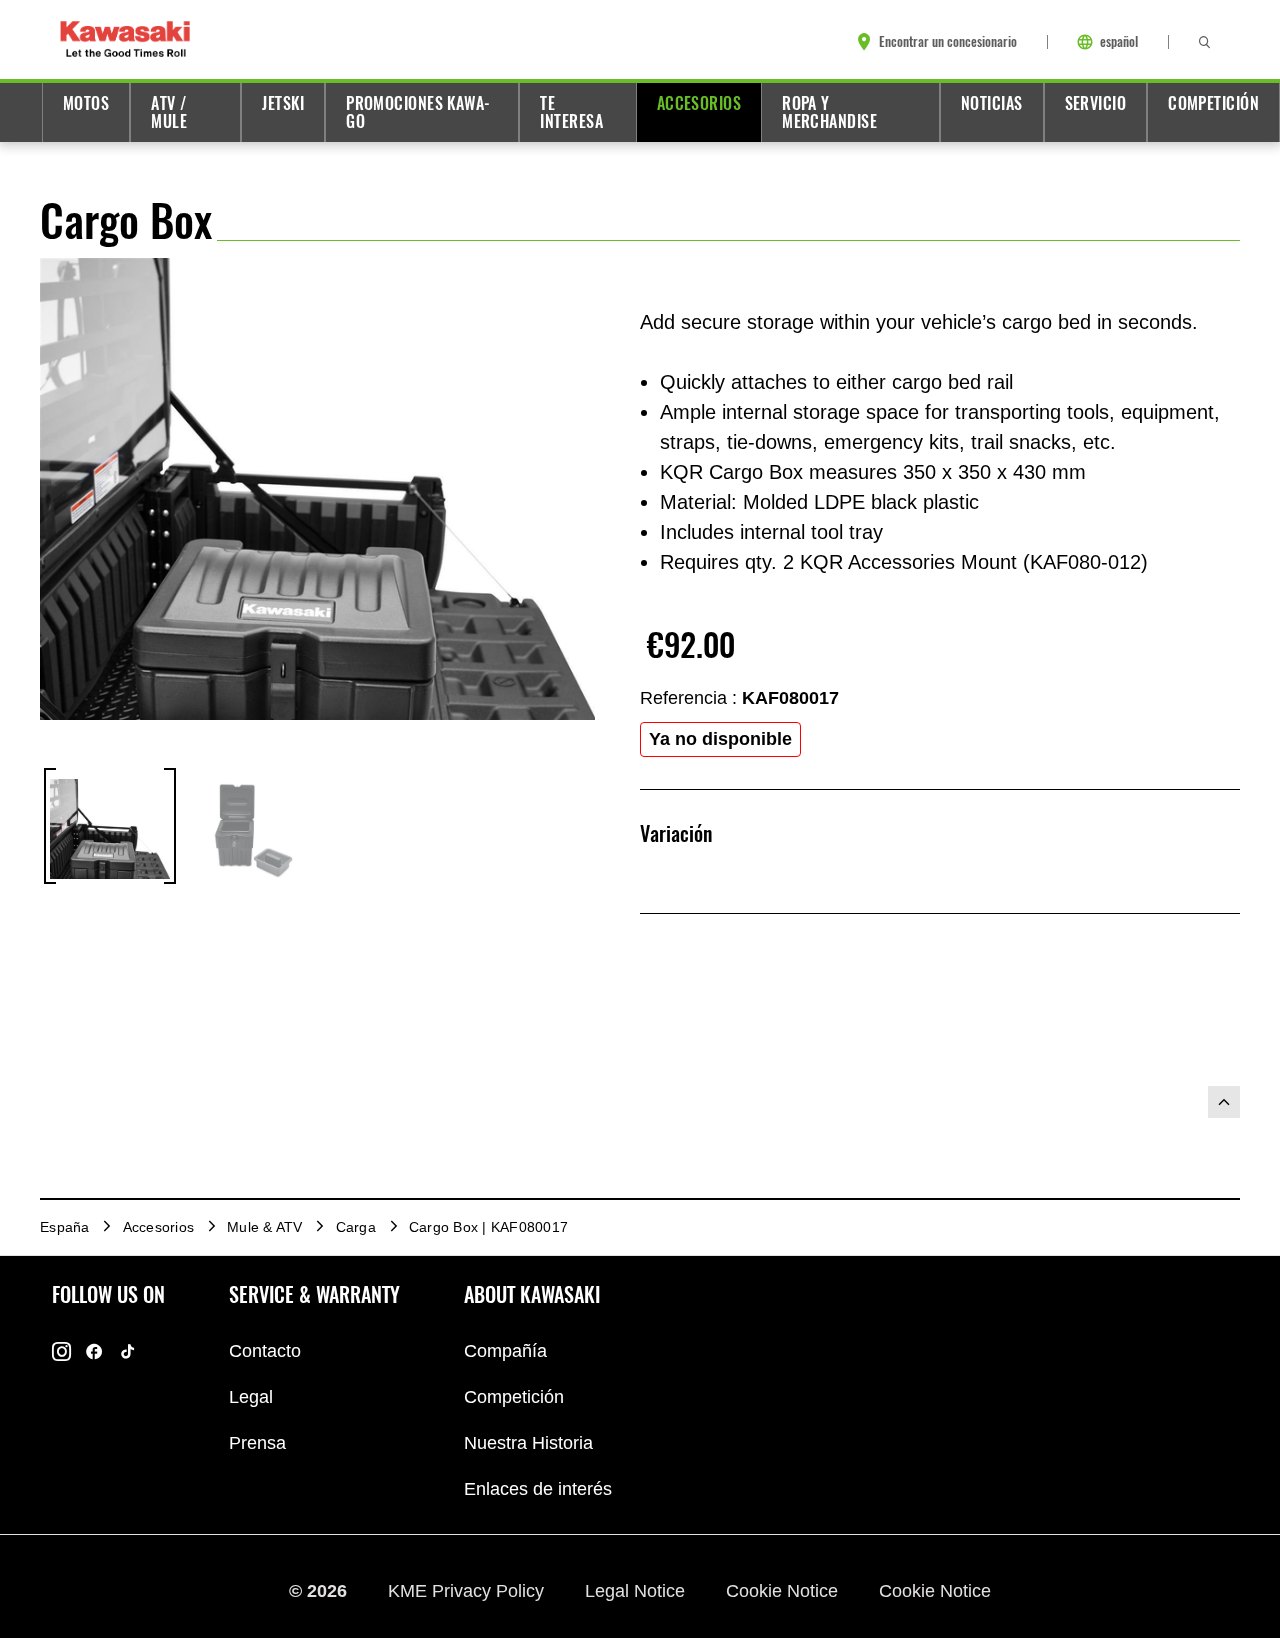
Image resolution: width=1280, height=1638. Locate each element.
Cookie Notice (784, 1591)
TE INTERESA (571, 112)
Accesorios (699, 103)
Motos (86, 103)
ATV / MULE (169, 112)
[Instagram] (61, 1351)
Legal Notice (637, 1591)
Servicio (1096, 103)
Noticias (992, 103)
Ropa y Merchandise (829, 112)
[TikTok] (127, 1351)
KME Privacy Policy (468, 1591)
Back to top (1224, 1102)
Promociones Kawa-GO (418, 112)
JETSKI (283, 103)
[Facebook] (94, 1351)
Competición (1213, 103)
